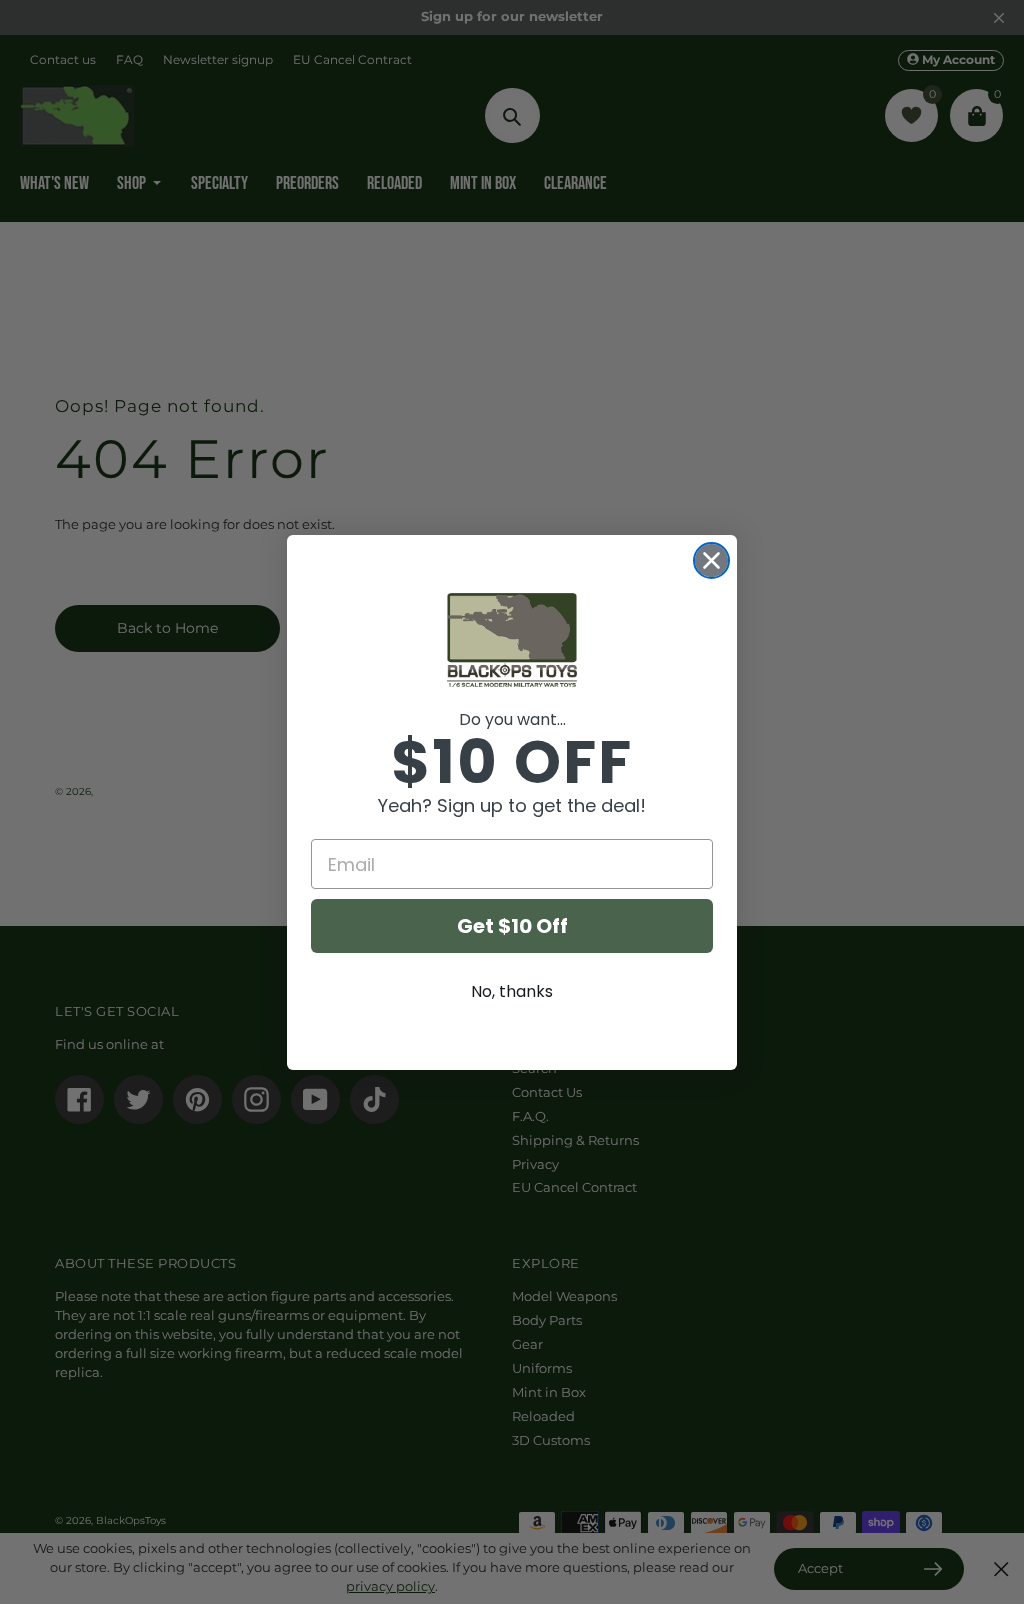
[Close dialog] (711, 560)
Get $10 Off (512, 926)
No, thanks (512, 991)
